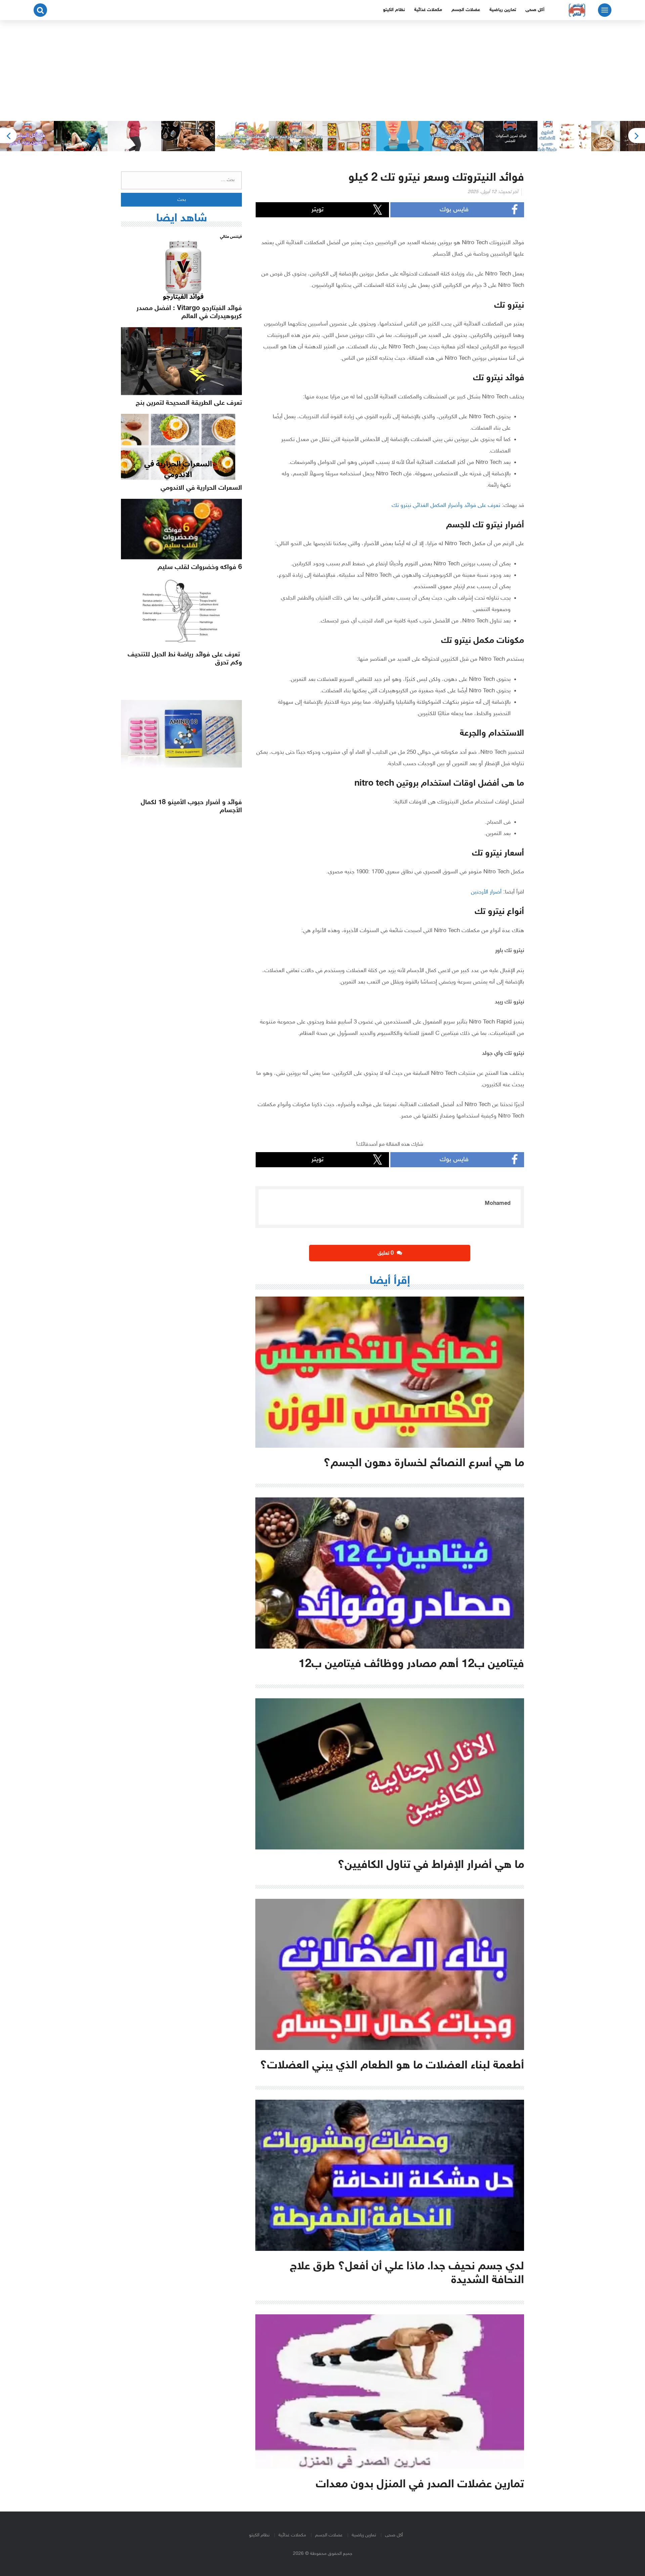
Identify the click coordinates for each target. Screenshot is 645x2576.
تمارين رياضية (503, 10)
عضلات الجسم (466, 10)
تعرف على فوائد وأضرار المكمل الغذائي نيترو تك (446, 506)
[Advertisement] (322, 71)
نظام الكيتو (394, 10)
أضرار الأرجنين (486, 892)
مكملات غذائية (428, 10)
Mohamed (498, 1204)
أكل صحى (535, 10)
